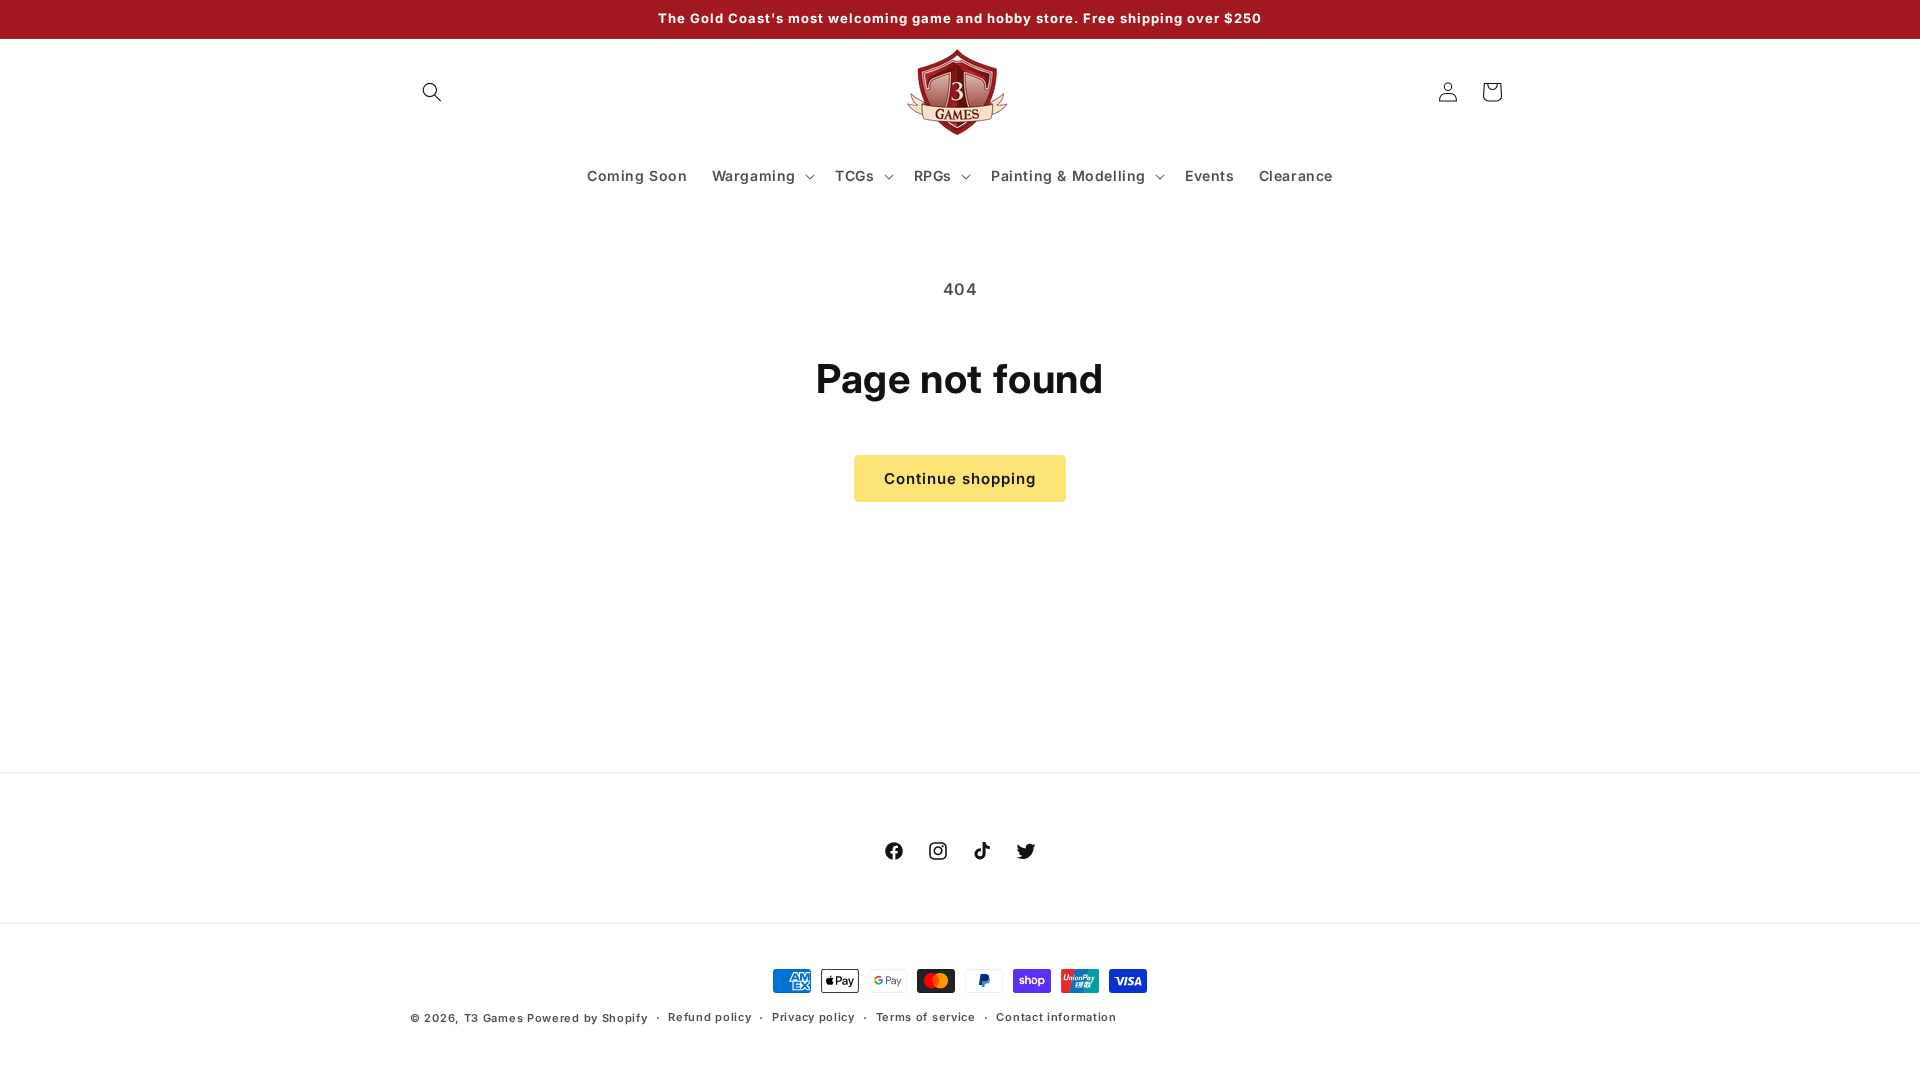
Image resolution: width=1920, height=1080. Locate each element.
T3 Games (494, 1018)
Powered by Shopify (587, 1018)
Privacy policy (813, 1017)
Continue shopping (960, 478)
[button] (432, 92)
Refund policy (709, 1017)
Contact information (1056, 1017)
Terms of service (926, 1017)
